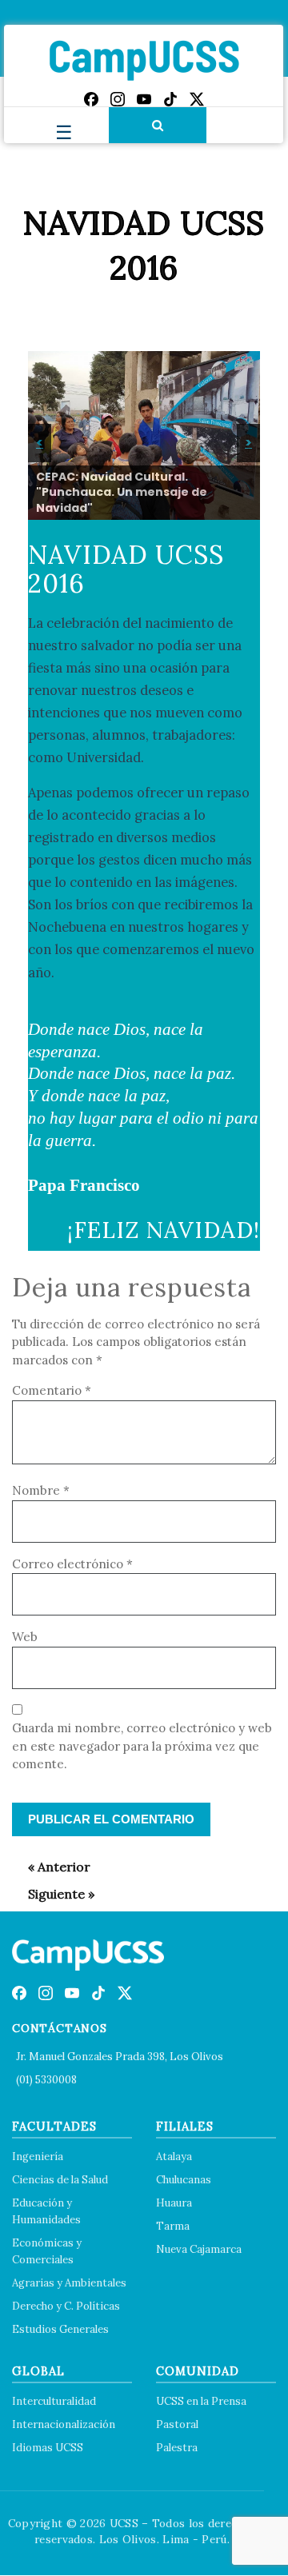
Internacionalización (64, 2424)
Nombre (41, 1490)
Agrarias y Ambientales (69, 2283)
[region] (144, 435)
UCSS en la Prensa (201, 2401)
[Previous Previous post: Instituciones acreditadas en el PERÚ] (51, 1867)
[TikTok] (170, 99)
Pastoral (177, 2424)
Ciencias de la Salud (60, 2180)
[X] (197, 99)
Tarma (173, 2226)
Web (25, 1637)
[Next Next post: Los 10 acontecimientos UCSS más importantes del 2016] (53, 1894)
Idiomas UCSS (48, 2448)
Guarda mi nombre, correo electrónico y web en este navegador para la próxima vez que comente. (142, 1746)
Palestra (177, 2448)
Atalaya (174, 2157)
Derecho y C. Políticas (66, 2306)
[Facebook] (91, 99)
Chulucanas (184, 2180)
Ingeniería (38, 2157)
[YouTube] (144, 99)
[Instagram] (118, 99)
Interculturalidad (54, 2401)
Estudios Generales (60, 2329)
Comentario (52, 1390)
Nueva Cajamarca (199, 2249)
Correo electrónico (72, 1564)
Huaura (174, 2203)
